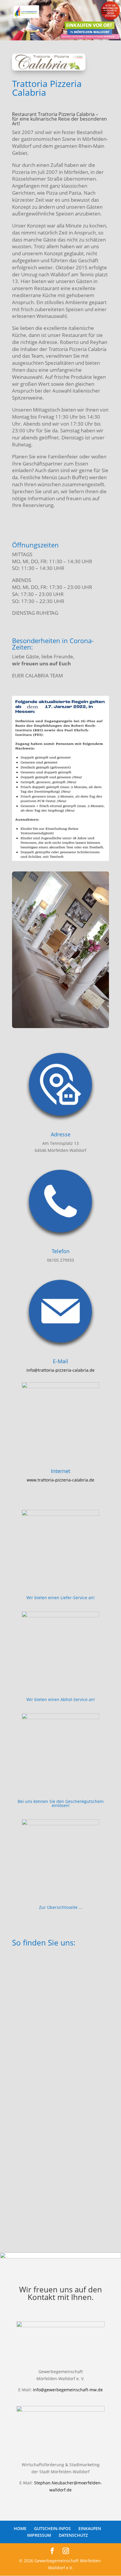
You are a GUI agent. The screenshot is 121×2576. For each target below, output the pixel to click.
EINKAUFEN (90, 2528)
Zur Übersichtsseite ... (61, 1907)
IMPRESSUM (39, 2535)
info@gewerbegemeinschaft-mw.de (68, 2390)
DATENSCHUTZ (73, 2535)
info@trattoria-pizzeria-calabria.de (60, 1370)
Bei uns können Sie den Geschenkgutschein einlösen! (61, 1803)
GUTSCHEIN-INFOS (52, 2528)
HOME (20, 2528)
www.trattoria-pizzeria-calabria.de (60, 1480)
